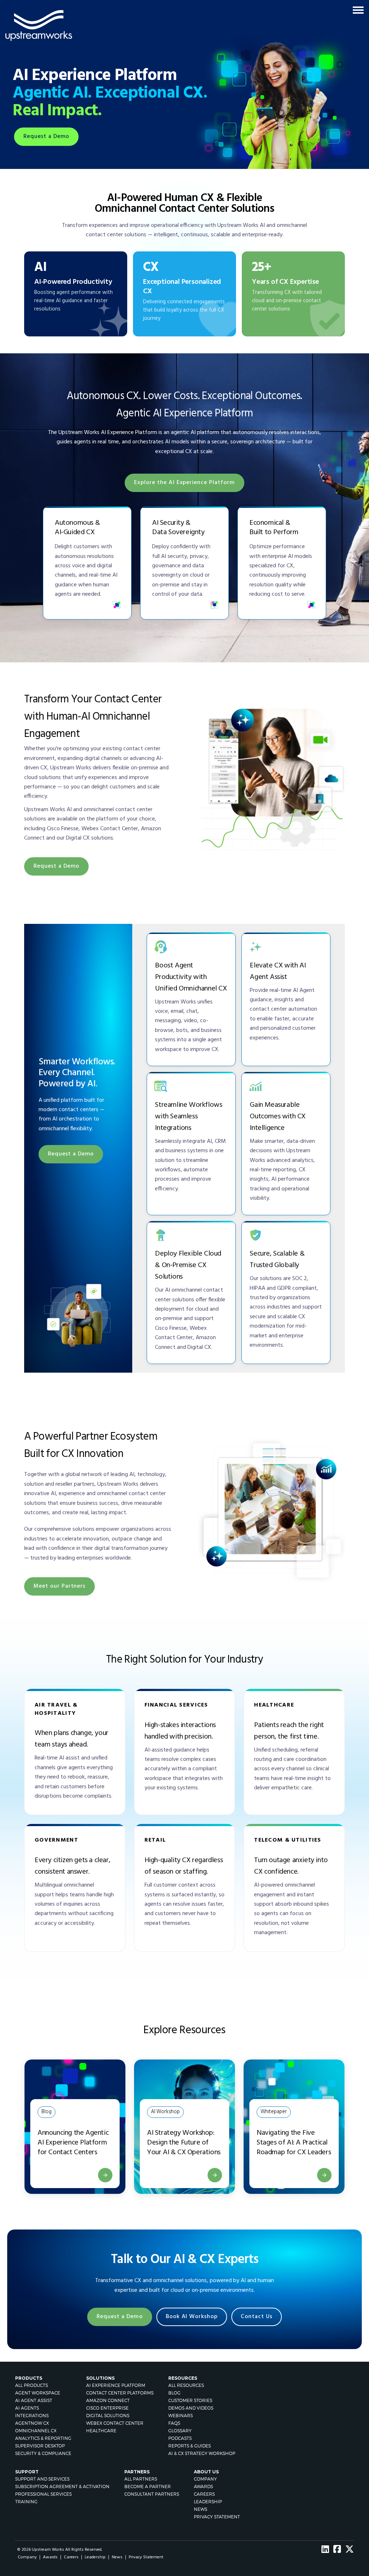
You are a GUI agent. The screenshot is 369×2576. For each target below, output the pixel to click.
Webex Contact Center (115, 2423)
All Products (32, 2385)
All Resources (186, 2385)
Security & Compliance (43, 2453)
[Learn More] (215, 2175)
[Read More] (105, 2175)
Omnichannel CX (36, 2431)
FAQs (174, 2423)
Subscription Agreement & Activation (62, 2486)
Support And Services (42, 2479)
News (201, 2509)
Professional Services (43, 2494)
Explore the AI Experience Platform (184, 483)
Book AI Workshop (192, 2317)
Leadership (208, 2502)
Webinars (181, 2416)
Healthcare (101, 2431)
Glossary (180, 2431)
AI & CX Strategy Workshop (202, 2453)
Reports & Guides (190, 2446)
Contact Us (257, 2317)
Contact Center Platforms (120, 2393)
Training (26, 2502)
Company (205, 2479)
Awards (203, 2486)
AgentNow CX (32, 2423)
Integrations (32, 2416)
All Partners (141, 2479)
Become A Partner (148, 2486)
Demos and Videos (191, 2408)
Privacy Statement (217, 2517)
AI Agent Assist (34, 2400)
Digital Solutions (108, 2416)
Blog (174, 2393)
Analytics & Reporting (43, 2438)
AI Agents (27, 2408)
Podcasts (180, 2438)
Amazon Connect (108, 2400)
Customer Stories (190, 2400)
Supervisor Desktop (40, 2446)
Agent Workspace (38, 2393)
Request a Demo (46, 137)
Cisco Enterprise (107, 2408)
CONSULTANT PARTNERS (152, 2494)
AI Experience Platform (116, 2385)
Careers (204, 2494)
